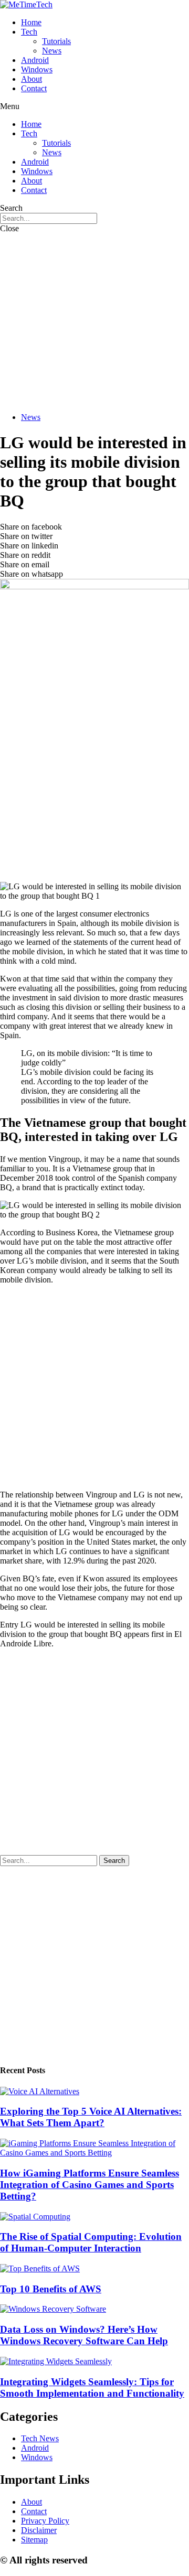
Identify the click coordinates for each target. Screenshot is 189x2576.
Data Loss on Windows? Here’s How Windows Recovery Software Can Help (84, 2335)
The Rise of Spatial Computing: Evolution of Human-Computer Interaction (91, 2242)
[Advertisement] (94, 321)
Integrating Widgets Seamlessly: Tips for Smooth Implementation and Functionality (92, 2388)
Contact (34, 88)
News (52, 51)
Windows (37, 69)
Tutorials (56, 41)
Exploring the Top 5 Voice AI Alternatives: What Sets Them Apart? (91, 2117)
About (31, 79)
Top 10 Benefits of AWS (51, 2289)
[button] (94, 106)
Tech (29, 32)
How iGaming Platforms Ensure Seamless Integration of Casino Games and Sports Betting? (90, 2185)
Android (35, 60)
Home (31, 22)
